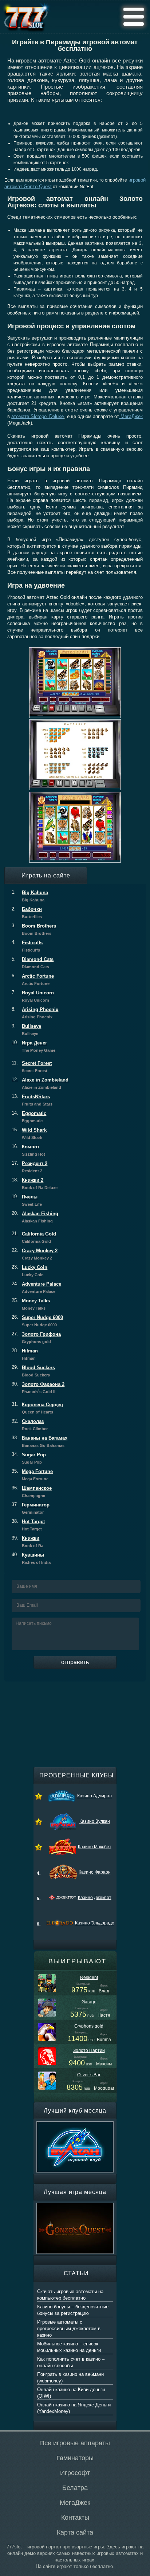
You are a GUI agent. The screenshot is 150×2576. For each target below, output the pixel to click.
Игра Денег (33, 1046)
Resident (89, 1977)
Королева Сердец (37, 1408)
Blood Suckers (33, 1371)
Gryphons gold (89, 2026)
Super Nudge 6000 (37, 1321)
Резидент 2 (29, 1167)
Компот (28, 1150)
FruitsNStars (32, 1100)
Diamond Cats (33, 963)
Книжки (27, 1542)
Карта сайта (75, 2532)
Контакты (75, 2518)
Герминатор (31, 1508)
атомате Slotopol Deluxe (37, 416)
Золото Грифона (36, 1338)
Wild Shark (29, 1133)
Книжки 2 (35, 1184)
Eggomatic (29, 1117)
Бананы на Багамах (40, 1441)
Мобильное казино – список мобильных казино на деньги (69, 2347)
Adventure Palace (36, 1287)
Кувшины (31, 1558)
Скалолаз (30, 1425)
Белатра (75, 2488)
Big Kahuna (30, 896)
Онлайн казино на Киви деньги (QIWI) (71, 2393)
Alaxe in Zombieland (40, 1083)
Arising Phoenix (35, 1013)
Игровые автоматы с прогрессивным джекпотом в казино (69, 2328)
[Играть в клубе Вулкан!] (75, 2125)
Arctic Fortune (33, 979)
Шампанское (32, 1492)
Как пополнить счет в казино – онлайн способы (71, 2362)
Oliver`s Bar (89, 2075)
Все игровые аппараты (75, 2443)
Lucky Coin (29, 1271)
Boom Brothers (34, 929)
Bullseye (26, 1030)
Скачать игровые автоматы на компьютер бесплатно (70, 2295)
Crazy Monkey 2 (35, 1254)
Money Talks (31, 1304)
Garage (89, 2002)
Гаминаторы (75, 2458)
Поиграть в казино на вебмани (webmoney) (70, 2378)
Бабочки (27, 913)
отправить (75, 1662)
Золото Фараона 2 (38, 1388)
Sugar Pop (29, 1458)
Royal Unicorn (33, 996)
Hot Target (28, 1525)
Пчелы (27, 1200)
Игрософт (75, 2473)
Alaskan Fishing (35, 1217)
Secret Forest (32, 1067)
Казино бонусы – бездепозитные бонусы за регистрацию (73, 2310)
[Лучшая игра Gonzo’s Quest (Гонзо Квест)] (75, 2206)
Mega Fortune (32, 1475)
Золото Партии (89, 2050)
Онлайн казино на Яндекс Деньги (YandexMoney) (74, 2408)
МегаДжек (131, 416)
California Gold (34, 1237)
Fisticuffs (27, 946)
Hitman (25, 1354)
